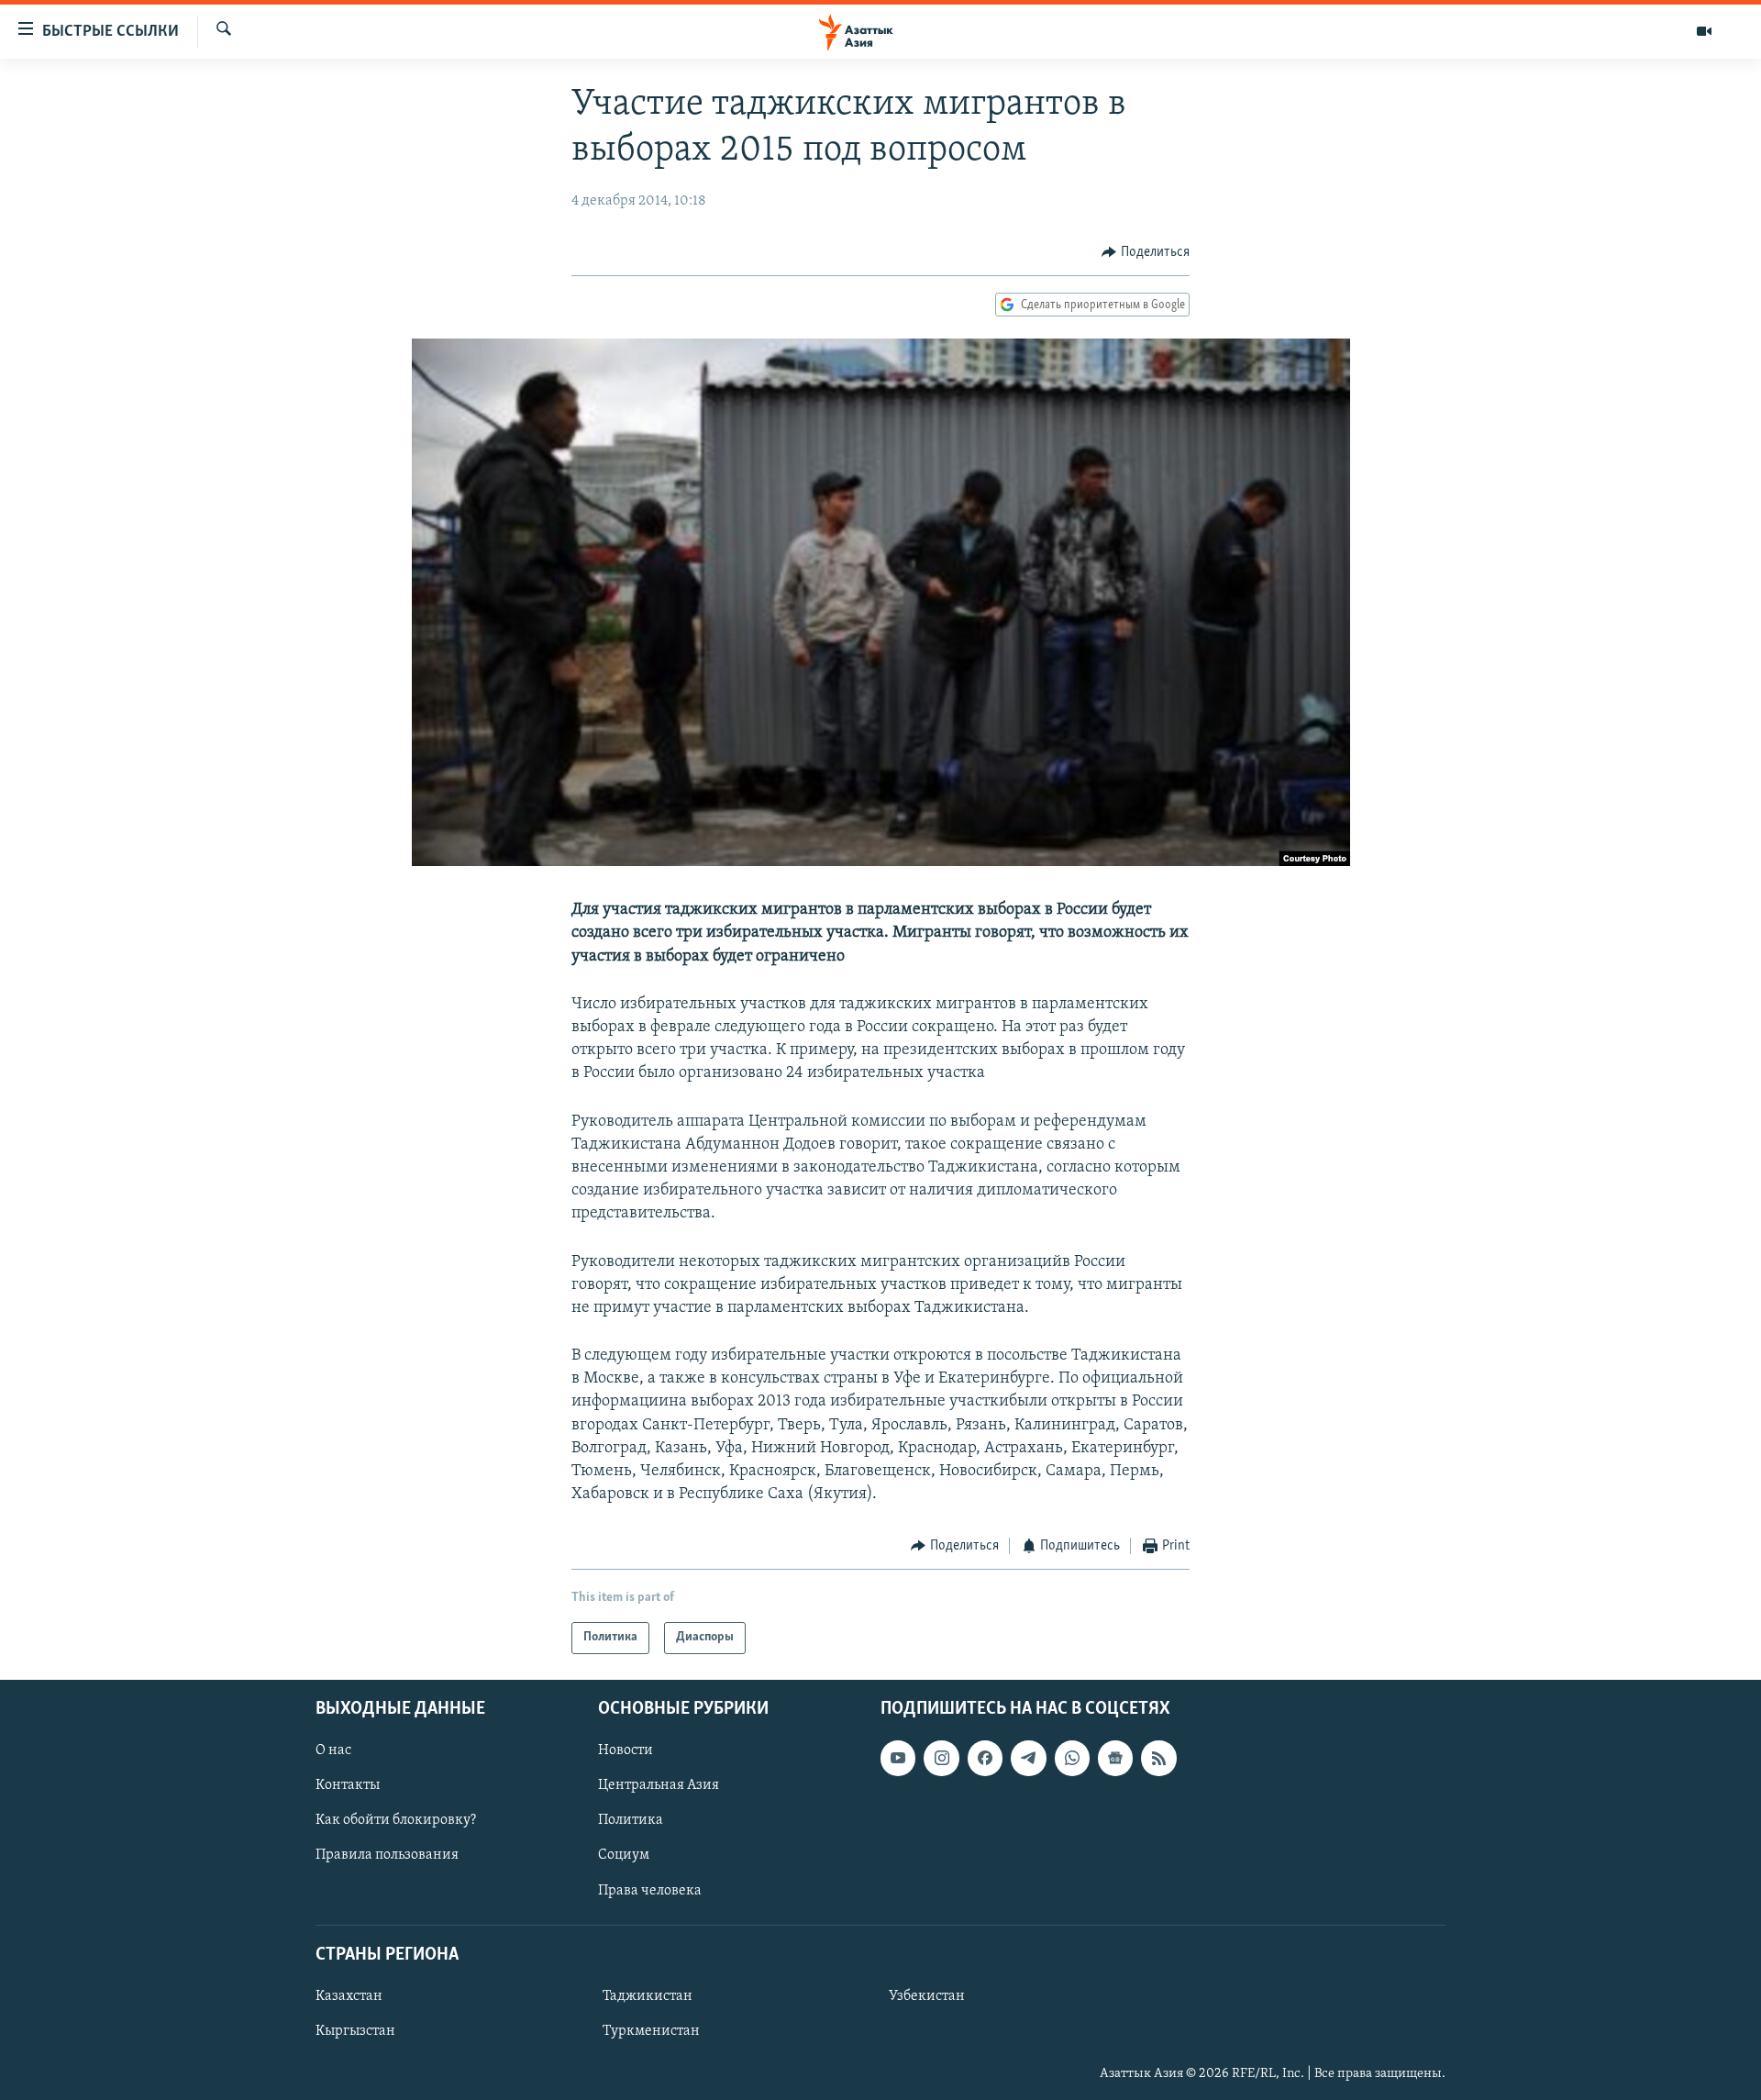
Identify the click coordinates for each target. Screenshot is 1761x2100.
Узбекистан (927, 1996)
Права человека (650, 1890)
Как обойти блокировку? (396, 1820)
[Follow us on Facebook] (985, 1758)
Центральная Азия (659, 1785)
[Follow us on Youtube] (898, 1758)
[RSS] (1158, 1758)
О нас (333, 1750)
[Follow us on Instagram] (941, 1758)
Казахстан (349, 1996)
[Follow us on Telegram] (1028, 1758)
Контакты (348, 1785)
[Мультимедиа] (1704, 31)
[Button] (1146, 252)
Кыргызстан (355, 2031)
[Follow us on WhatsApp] (1072, 1758)
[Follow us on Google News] (1115, 1758)
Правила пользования (387, 1855)
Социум (624, 1855)
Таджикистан (648, 1996)
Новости (626, 1750)
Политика (631, 1820)
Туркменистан (651, 2031)
